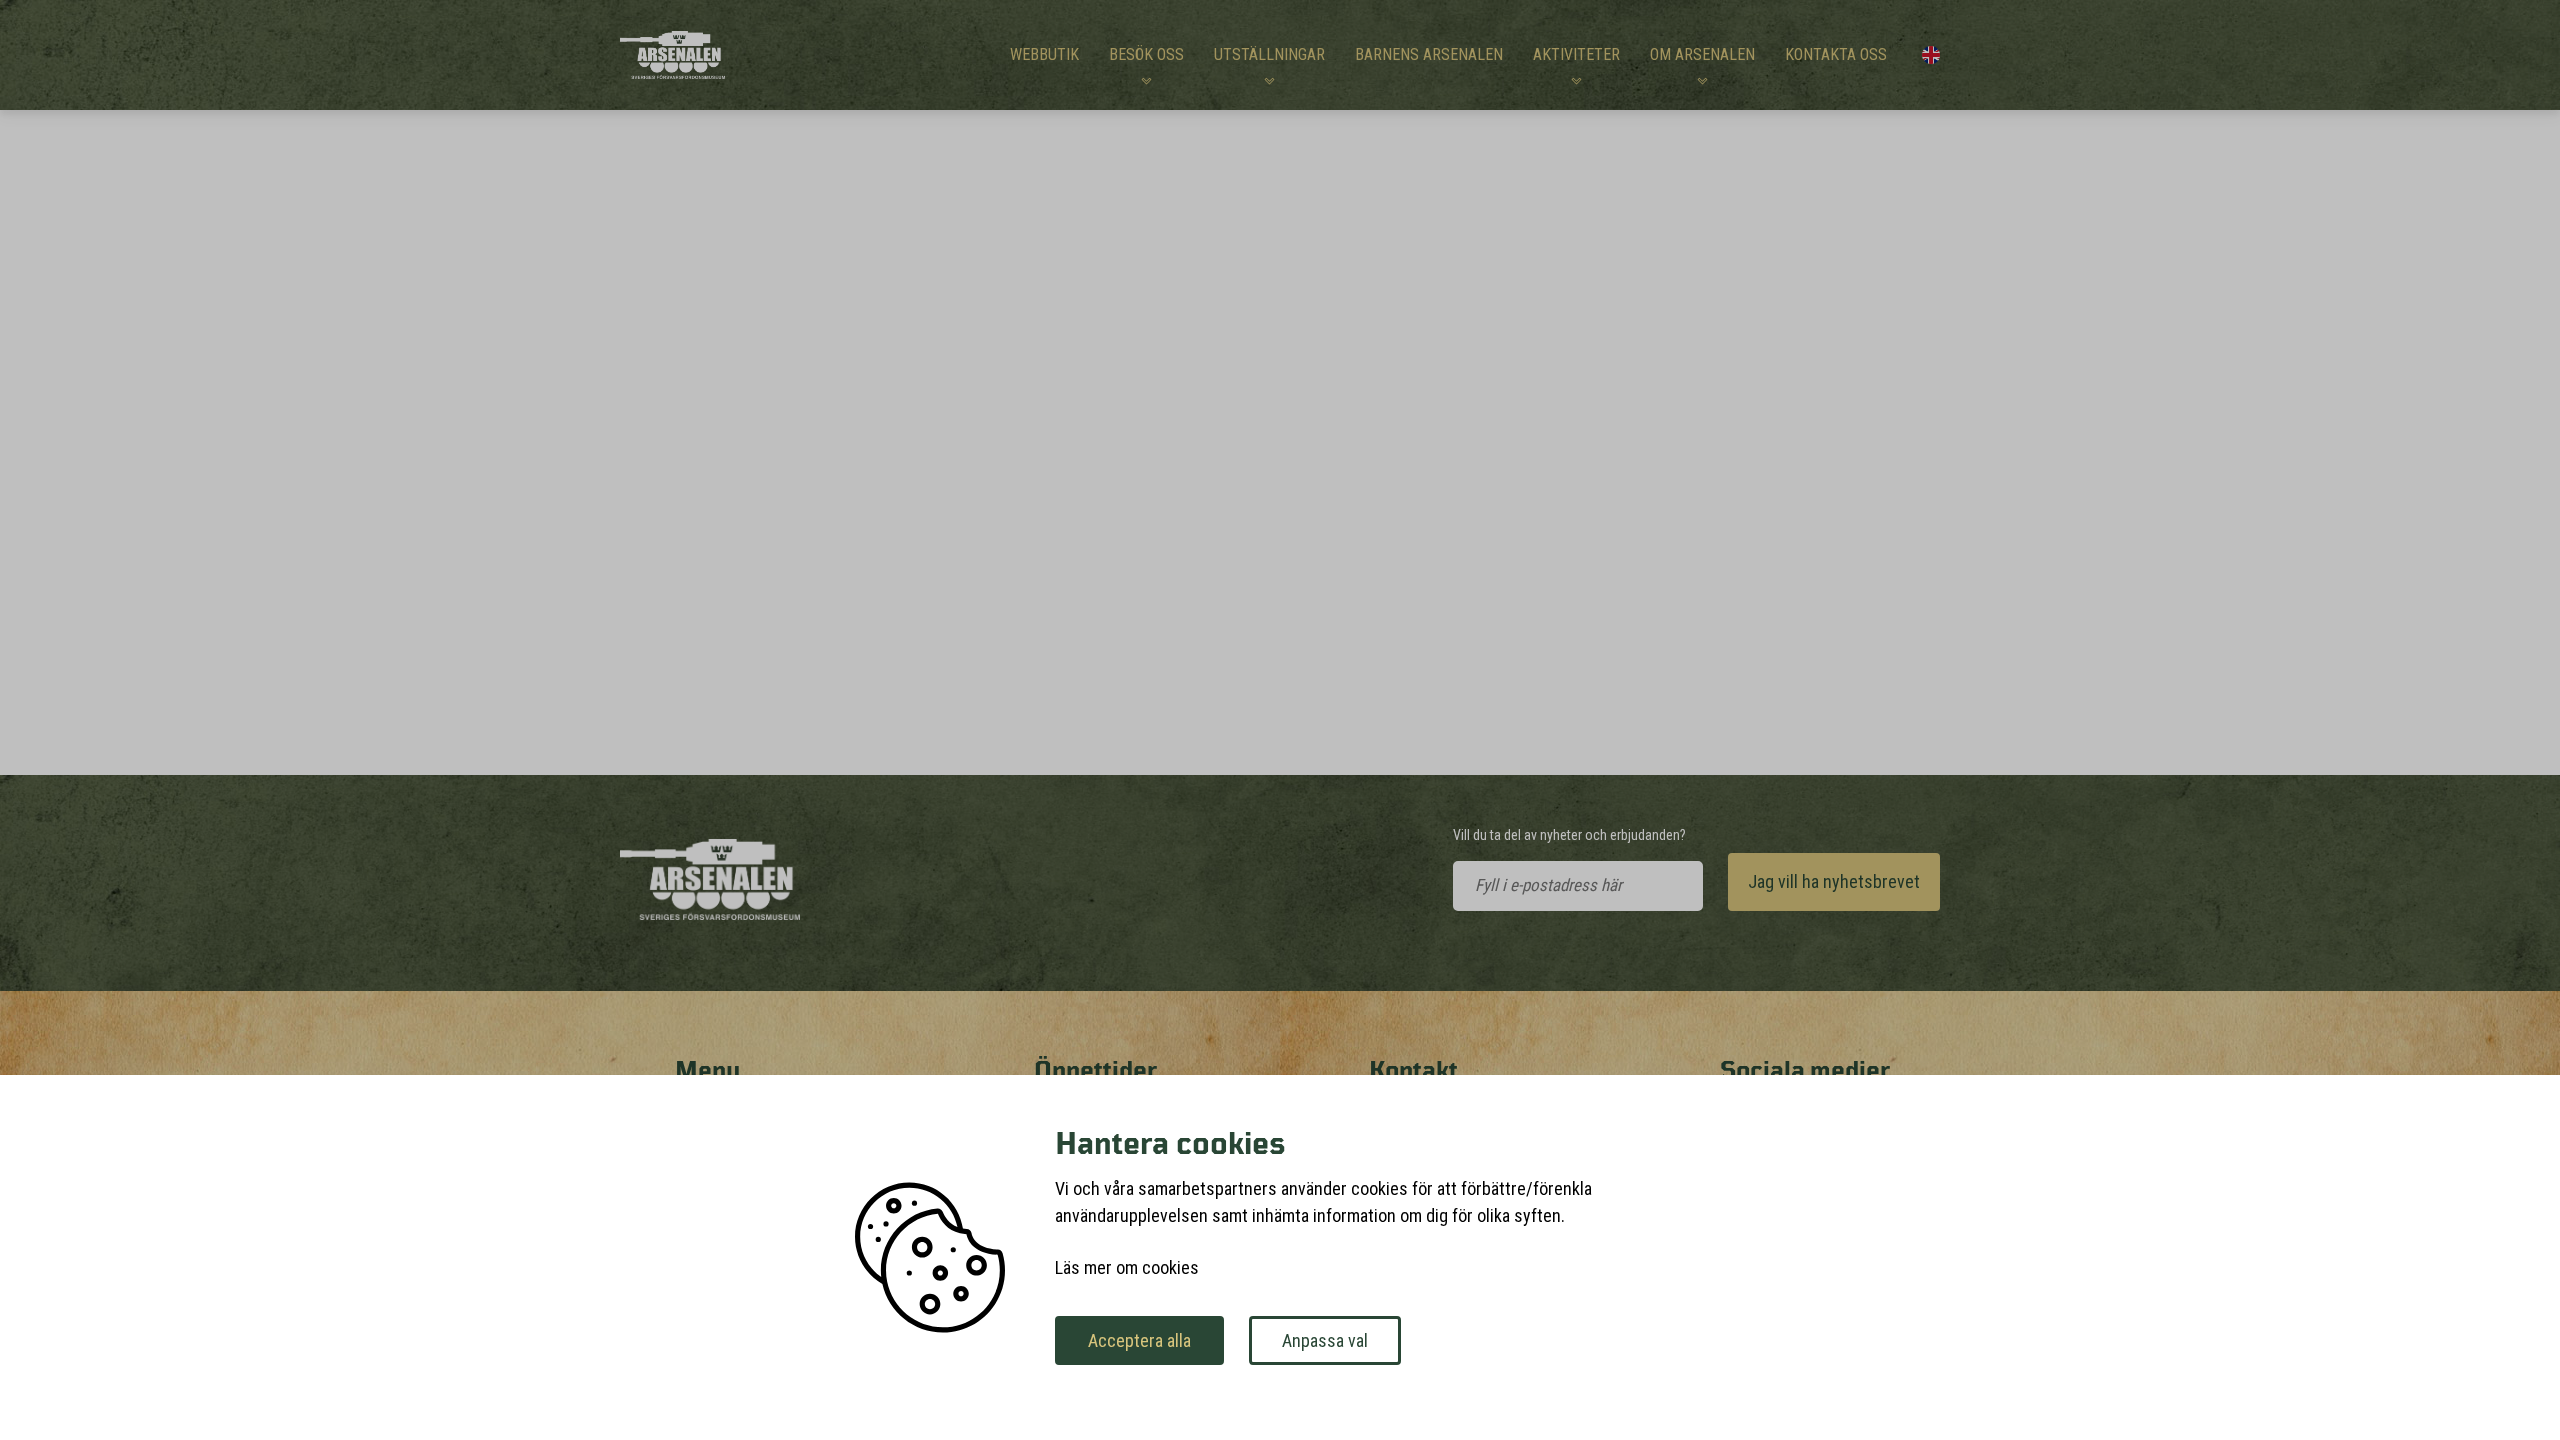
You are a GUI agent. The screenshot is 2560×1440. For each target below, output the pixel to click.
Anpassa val (1325, 1340)
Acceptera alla (1139, 1340)
